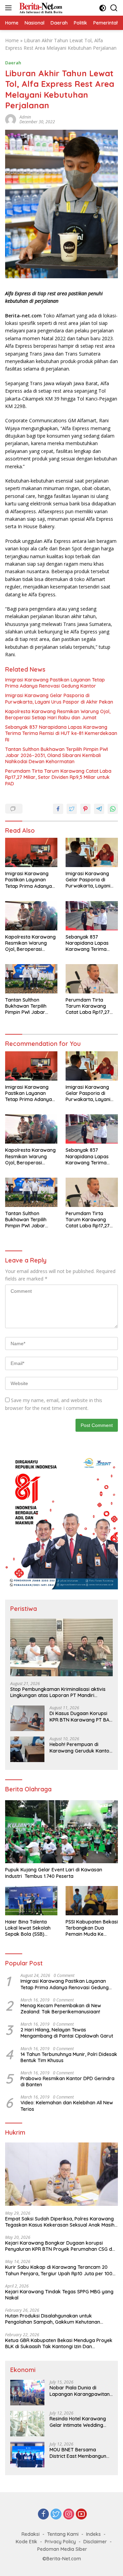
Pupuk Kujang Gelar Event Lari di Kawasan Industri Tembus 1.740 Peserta (54, 1873)
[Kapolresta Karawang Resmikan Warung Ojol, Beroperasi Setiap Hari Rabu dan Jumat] (31, 916)
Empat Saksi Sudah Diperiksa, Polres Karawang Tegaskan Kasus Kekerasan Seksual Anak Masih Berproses (60, 2222)
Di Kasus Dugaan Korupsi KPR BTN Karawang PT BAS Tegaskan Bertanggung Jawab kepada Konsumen (81, 1716)
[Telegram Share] (99, 809)
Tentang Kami (63, 2534)
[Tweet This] (72, 809)
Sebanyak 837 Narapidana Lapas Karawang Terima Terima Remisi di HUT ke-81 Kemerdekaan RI (61, 733)
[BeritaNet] (40, 8)
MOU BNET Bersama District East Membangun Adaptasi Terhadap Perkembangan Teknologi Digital (79, 2453)
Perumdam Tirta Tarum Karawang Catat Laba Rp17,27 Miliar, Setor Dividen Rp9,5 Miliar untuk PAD (58, 777)
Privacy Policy (60, 2542)
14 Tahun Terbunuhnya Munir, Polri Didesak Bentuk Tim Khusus (69, 2057)
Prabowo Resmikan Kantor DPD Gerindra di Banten (67, 2082)
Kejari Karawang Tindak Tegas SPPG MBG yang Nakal (59, 2295)
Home (12, 40)
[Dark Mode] (103, 8)
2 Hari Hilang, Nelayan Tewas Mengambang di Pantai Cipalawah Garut (67, 2033)
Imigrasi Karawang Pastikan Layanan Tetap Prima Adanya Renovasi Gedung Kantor (55, 683)
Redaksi (31, 2534)
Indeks (93, 2534)
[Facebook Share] (58, 809)
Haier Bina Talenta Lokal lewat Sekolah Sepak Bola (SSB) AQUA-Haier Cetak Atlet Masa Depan (28, 1928)
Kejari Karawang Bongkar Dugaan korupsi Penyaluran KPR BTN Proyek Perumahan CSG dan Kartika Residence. (61, 2246)
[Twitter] (56, 2515)
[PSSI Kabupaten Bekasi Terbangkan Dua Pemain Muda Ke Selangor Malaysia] (92, 1901)
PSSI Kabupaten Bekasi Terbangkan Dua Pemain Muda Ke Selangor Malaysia (92, 1928)
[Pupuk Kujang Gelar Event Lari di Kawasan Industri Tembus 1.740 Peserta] (61, 1832)
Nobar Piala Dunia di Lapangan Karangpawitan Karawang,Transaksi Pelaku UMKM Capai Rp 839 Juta (80, 2391)
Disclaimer (95, 2542)
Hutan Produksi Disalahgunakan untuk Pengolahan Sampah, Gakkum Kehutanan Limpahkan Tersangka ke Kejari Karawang (54, 2319)
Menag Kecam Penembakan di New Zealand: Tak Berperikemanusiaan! (61, 2009)
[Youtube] (81, 2515)
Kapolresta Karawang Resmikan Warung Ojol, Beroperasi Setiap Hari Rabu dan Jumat (58, 714)
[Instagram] (69, 2515)
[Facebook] (43, 2515)
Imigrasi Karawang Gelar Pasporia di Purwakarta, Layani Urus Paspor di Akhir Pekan (59, 698)
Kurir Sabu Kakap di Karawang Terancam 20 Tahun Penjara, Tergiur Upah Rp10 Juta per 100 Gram (59, 2270)
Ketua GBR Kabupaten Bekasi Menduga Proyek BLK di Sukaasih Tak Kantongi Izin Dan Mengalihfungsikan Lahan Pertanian (59, 2343)
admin (25, 117)
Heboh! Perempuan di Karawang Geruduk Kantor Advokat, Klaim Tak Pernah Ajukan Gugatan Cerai (80, 1747)
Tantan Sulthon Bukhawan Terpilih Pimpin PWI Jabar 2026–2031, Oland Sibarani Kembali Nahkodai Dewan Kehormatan (57, 755)
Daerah (13, 63)
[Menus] (10, 8)
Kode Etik (26, 2542)
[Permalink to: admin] (11, 119)
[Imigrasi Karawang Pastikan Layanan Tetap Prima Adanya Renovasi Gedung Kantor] (31, 852)
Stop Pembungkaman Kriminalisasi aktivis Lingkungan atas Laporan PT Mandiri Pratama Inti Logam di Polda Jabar (58, 1692)
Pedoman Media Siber (62, 2549)
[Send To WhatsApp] (113, 809)
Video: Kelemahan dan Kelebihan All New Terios (67, 2106)
